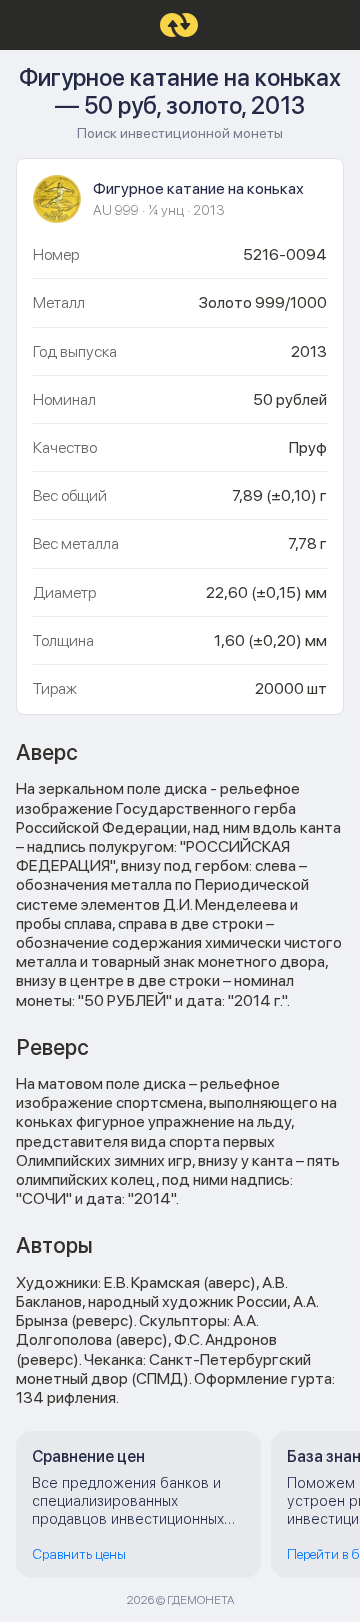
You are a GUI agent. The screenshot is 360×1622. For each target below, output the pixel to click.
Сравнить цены (79, 1554)
